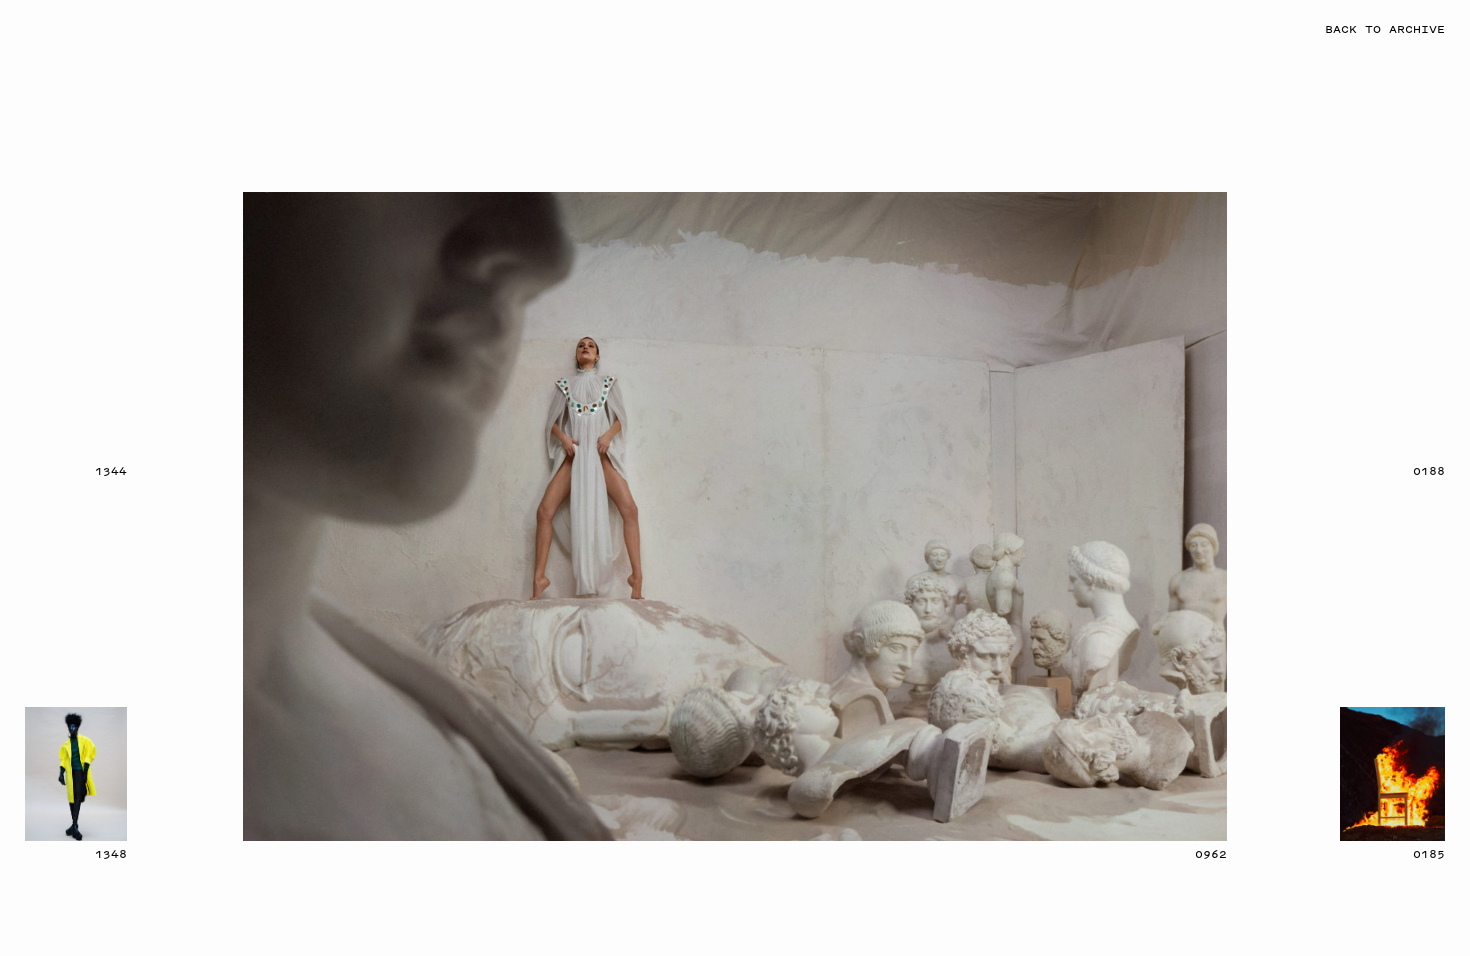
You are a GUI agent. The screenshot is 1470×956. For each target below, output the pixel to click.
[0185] (1392, 774)
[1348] (76, 774)
